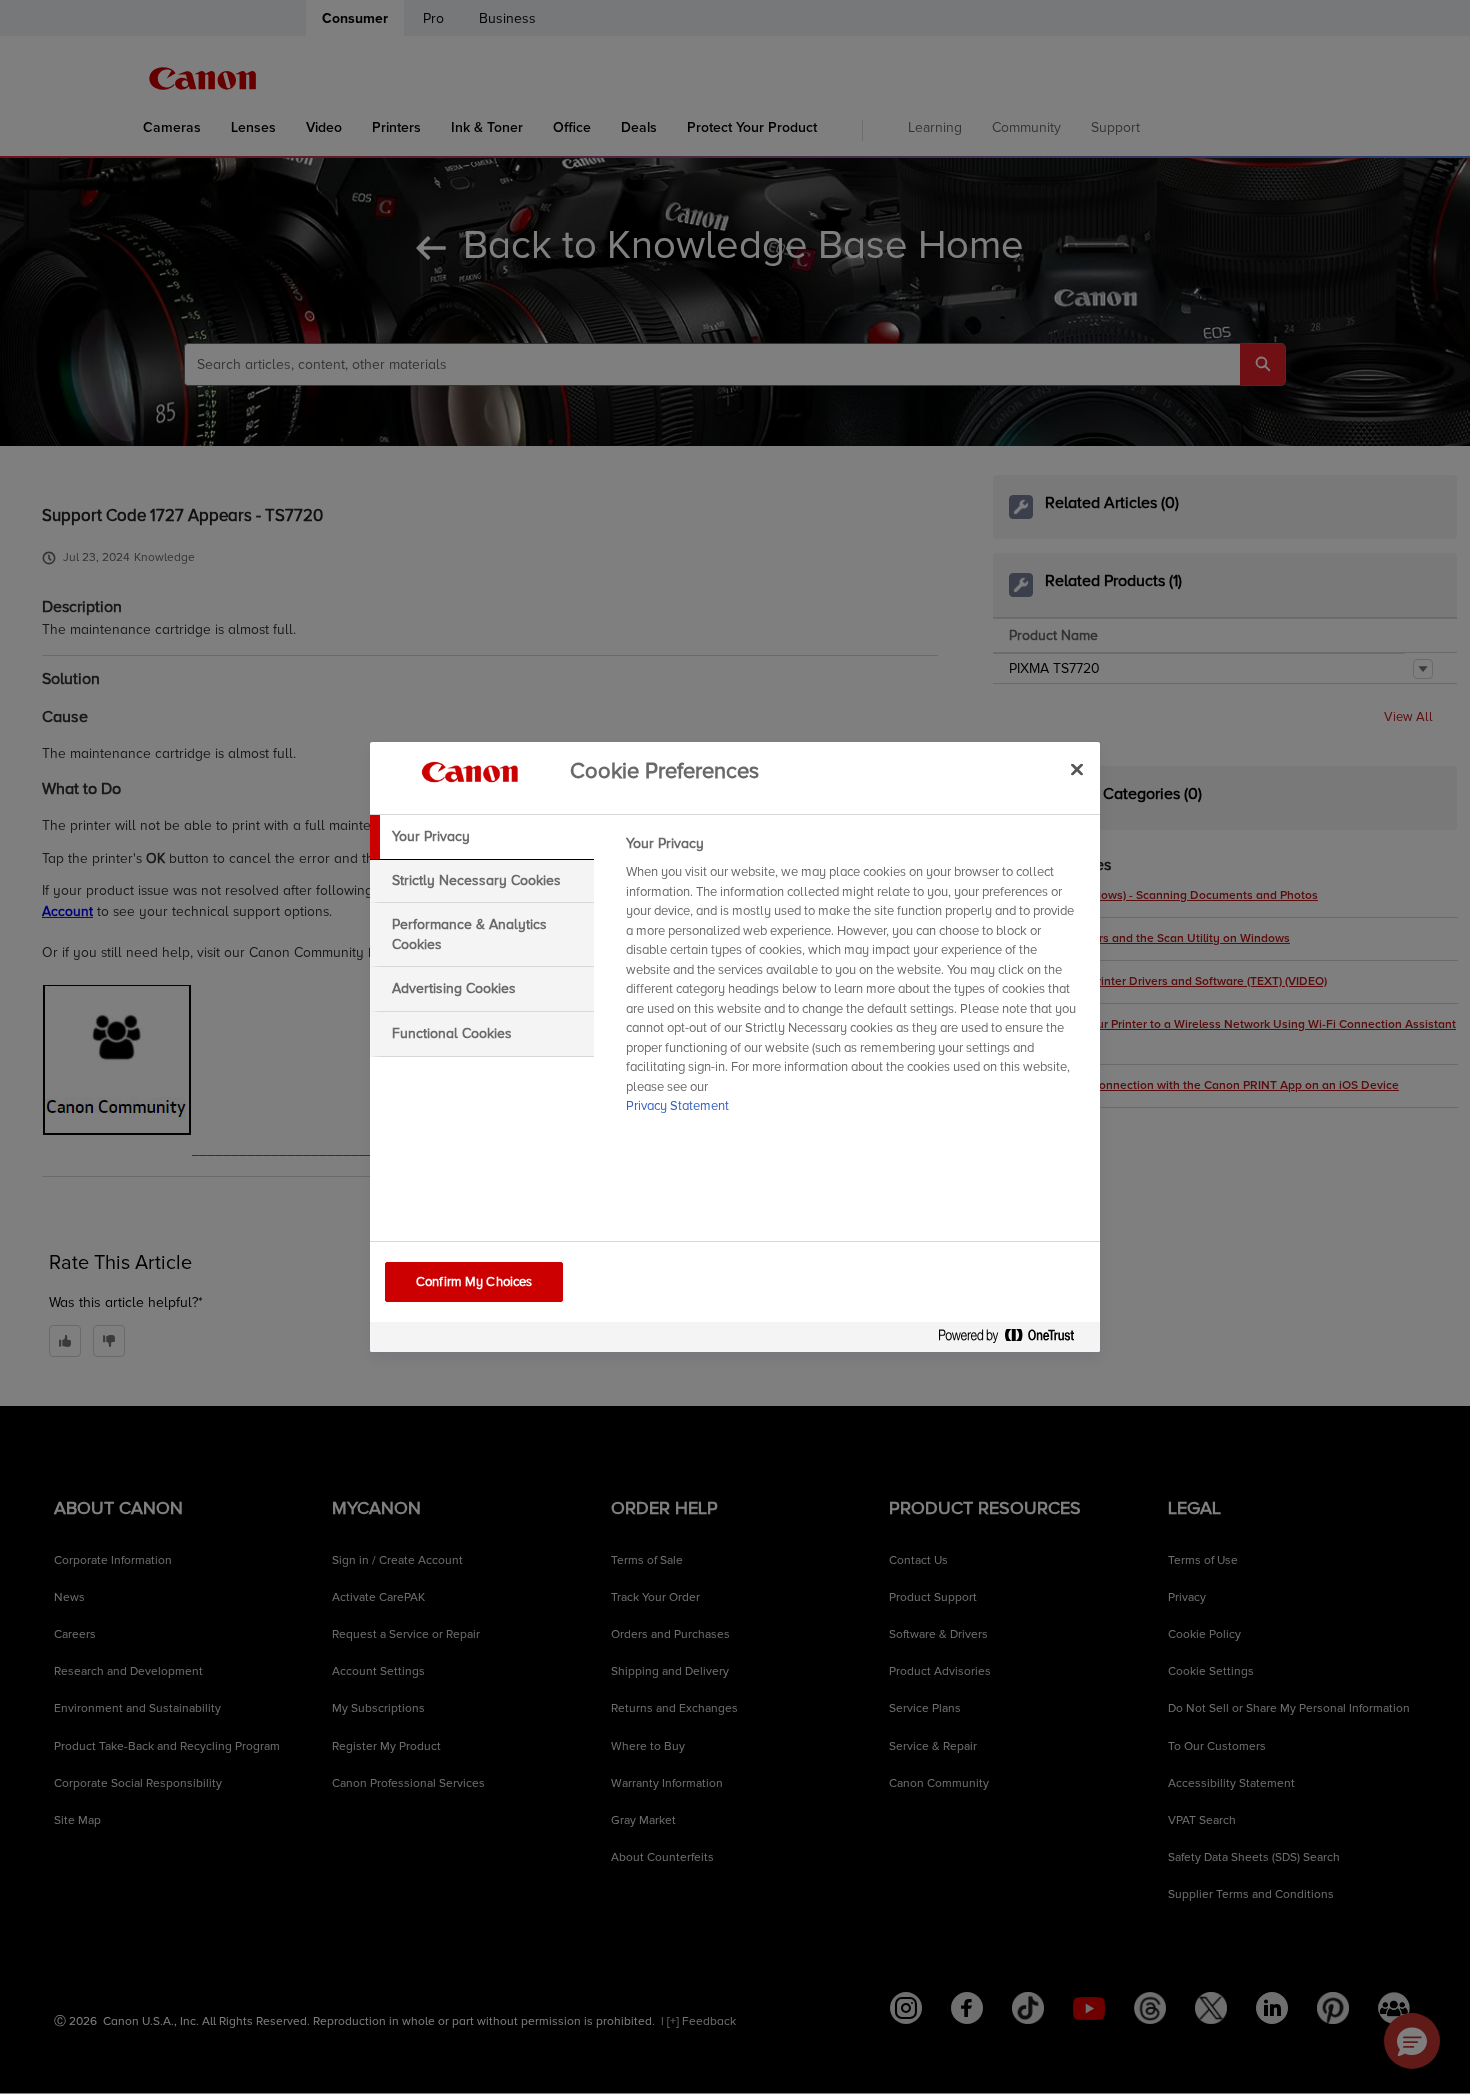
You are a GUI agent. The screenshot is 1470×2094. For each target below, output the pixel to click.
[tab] (482, 837)
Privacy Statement (677, 1106)
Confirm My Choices (474, 1282)
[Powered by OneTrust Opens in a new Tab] (1014, 1339)
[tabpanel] (854, 981)
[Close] (1077, 769)
